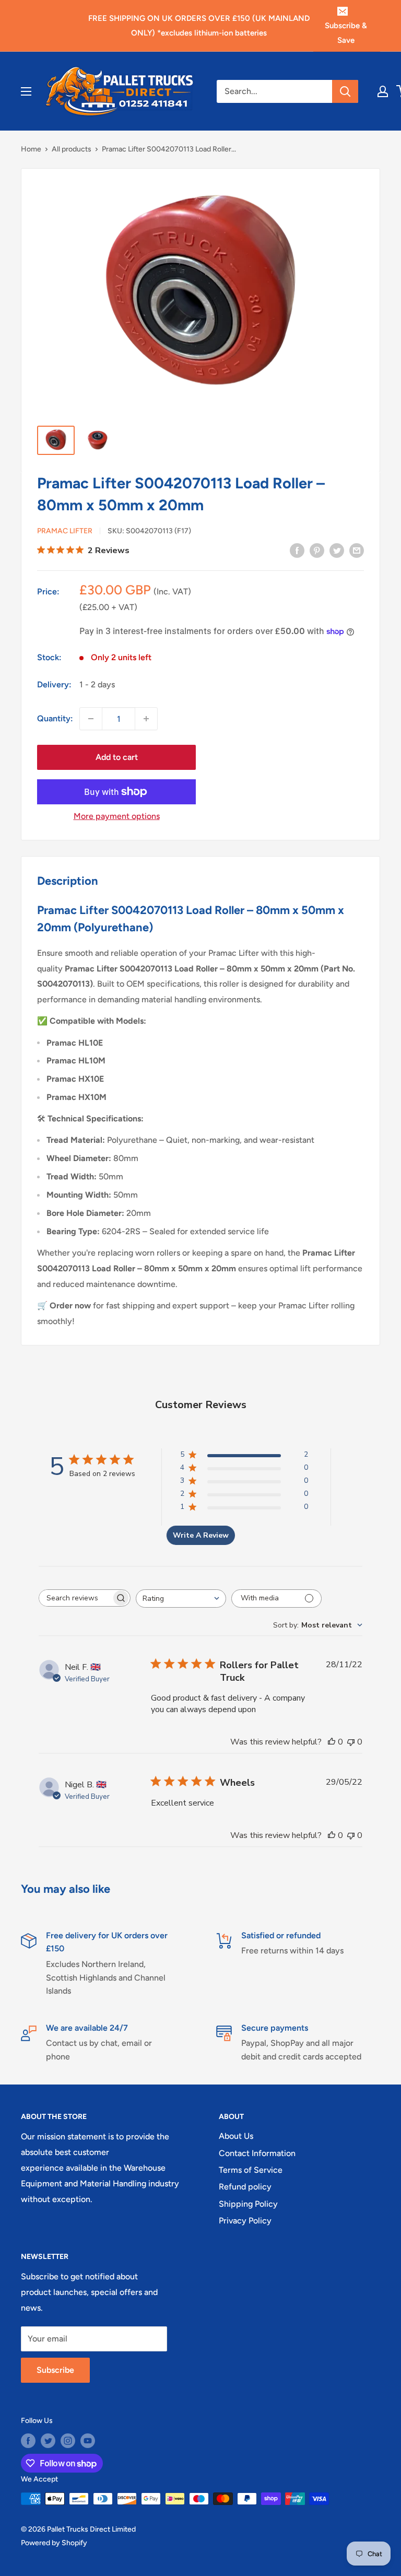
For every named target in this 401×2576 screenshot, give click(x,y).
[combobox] (181, 1599)
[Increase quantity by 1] (146, 719)
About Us (236, 2136)
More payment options (117, 816)
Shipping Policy (248, 2204)
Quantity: (55, 718)
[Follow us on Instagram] (68, 2441)
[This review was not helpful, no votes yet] (351, 1742)
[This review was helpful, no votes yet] (332, 1742)
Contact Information (257, 2153)
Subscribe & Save (346, 33)
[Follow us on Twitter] (48, 2441)
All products (72, 149)
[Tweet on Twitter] (337, 550)
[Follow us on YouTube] (88, 2441)
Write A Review (201, 1535)
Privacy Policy (245, 2221)
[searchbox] (75, 1598)
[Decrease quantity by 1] (91, 719)
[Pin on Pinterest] (317, 550)
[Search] (345, 91)
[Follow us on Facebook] (28, 2441)
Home (31, 149)
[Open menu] (26, 91)
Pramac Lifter (65, 531)
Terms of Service (251, 2170)
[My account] (383, 91)
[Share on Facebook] (297, 550)
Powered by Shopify (54, 2543)
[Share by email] (357, 550)
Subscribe (55, 2370)
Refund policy (245, 2187)
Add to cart (117, 757)
